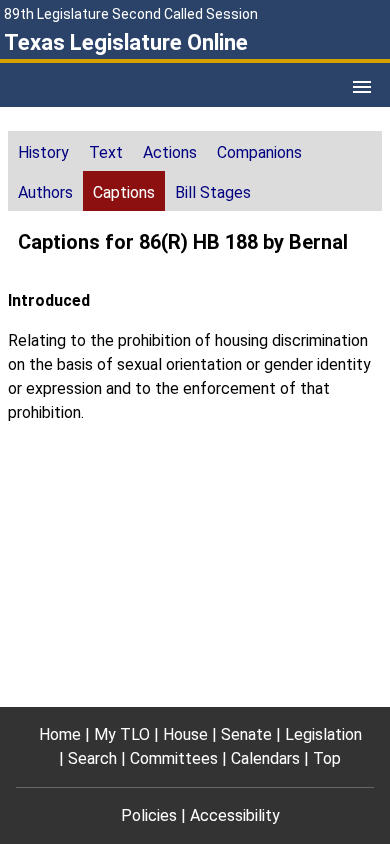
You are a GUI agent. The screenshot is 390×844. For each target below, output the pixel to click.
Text (106, 152)
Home (60, 734)
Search (92, 758)
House (185, 734)
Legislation (323, 734)
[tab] (43, 151)
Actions (170, 152)
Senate (246, 734)
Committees (174, 758)
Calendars (265, 758)
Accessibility (235, 815)
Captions (124, 192)
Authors (45, 192)
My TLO (122, 734)
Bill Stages (213, 192)
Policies (149, 815)
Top (327, 758)
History (43, 152)
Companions (259, 152)
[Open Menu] (362, 87)
